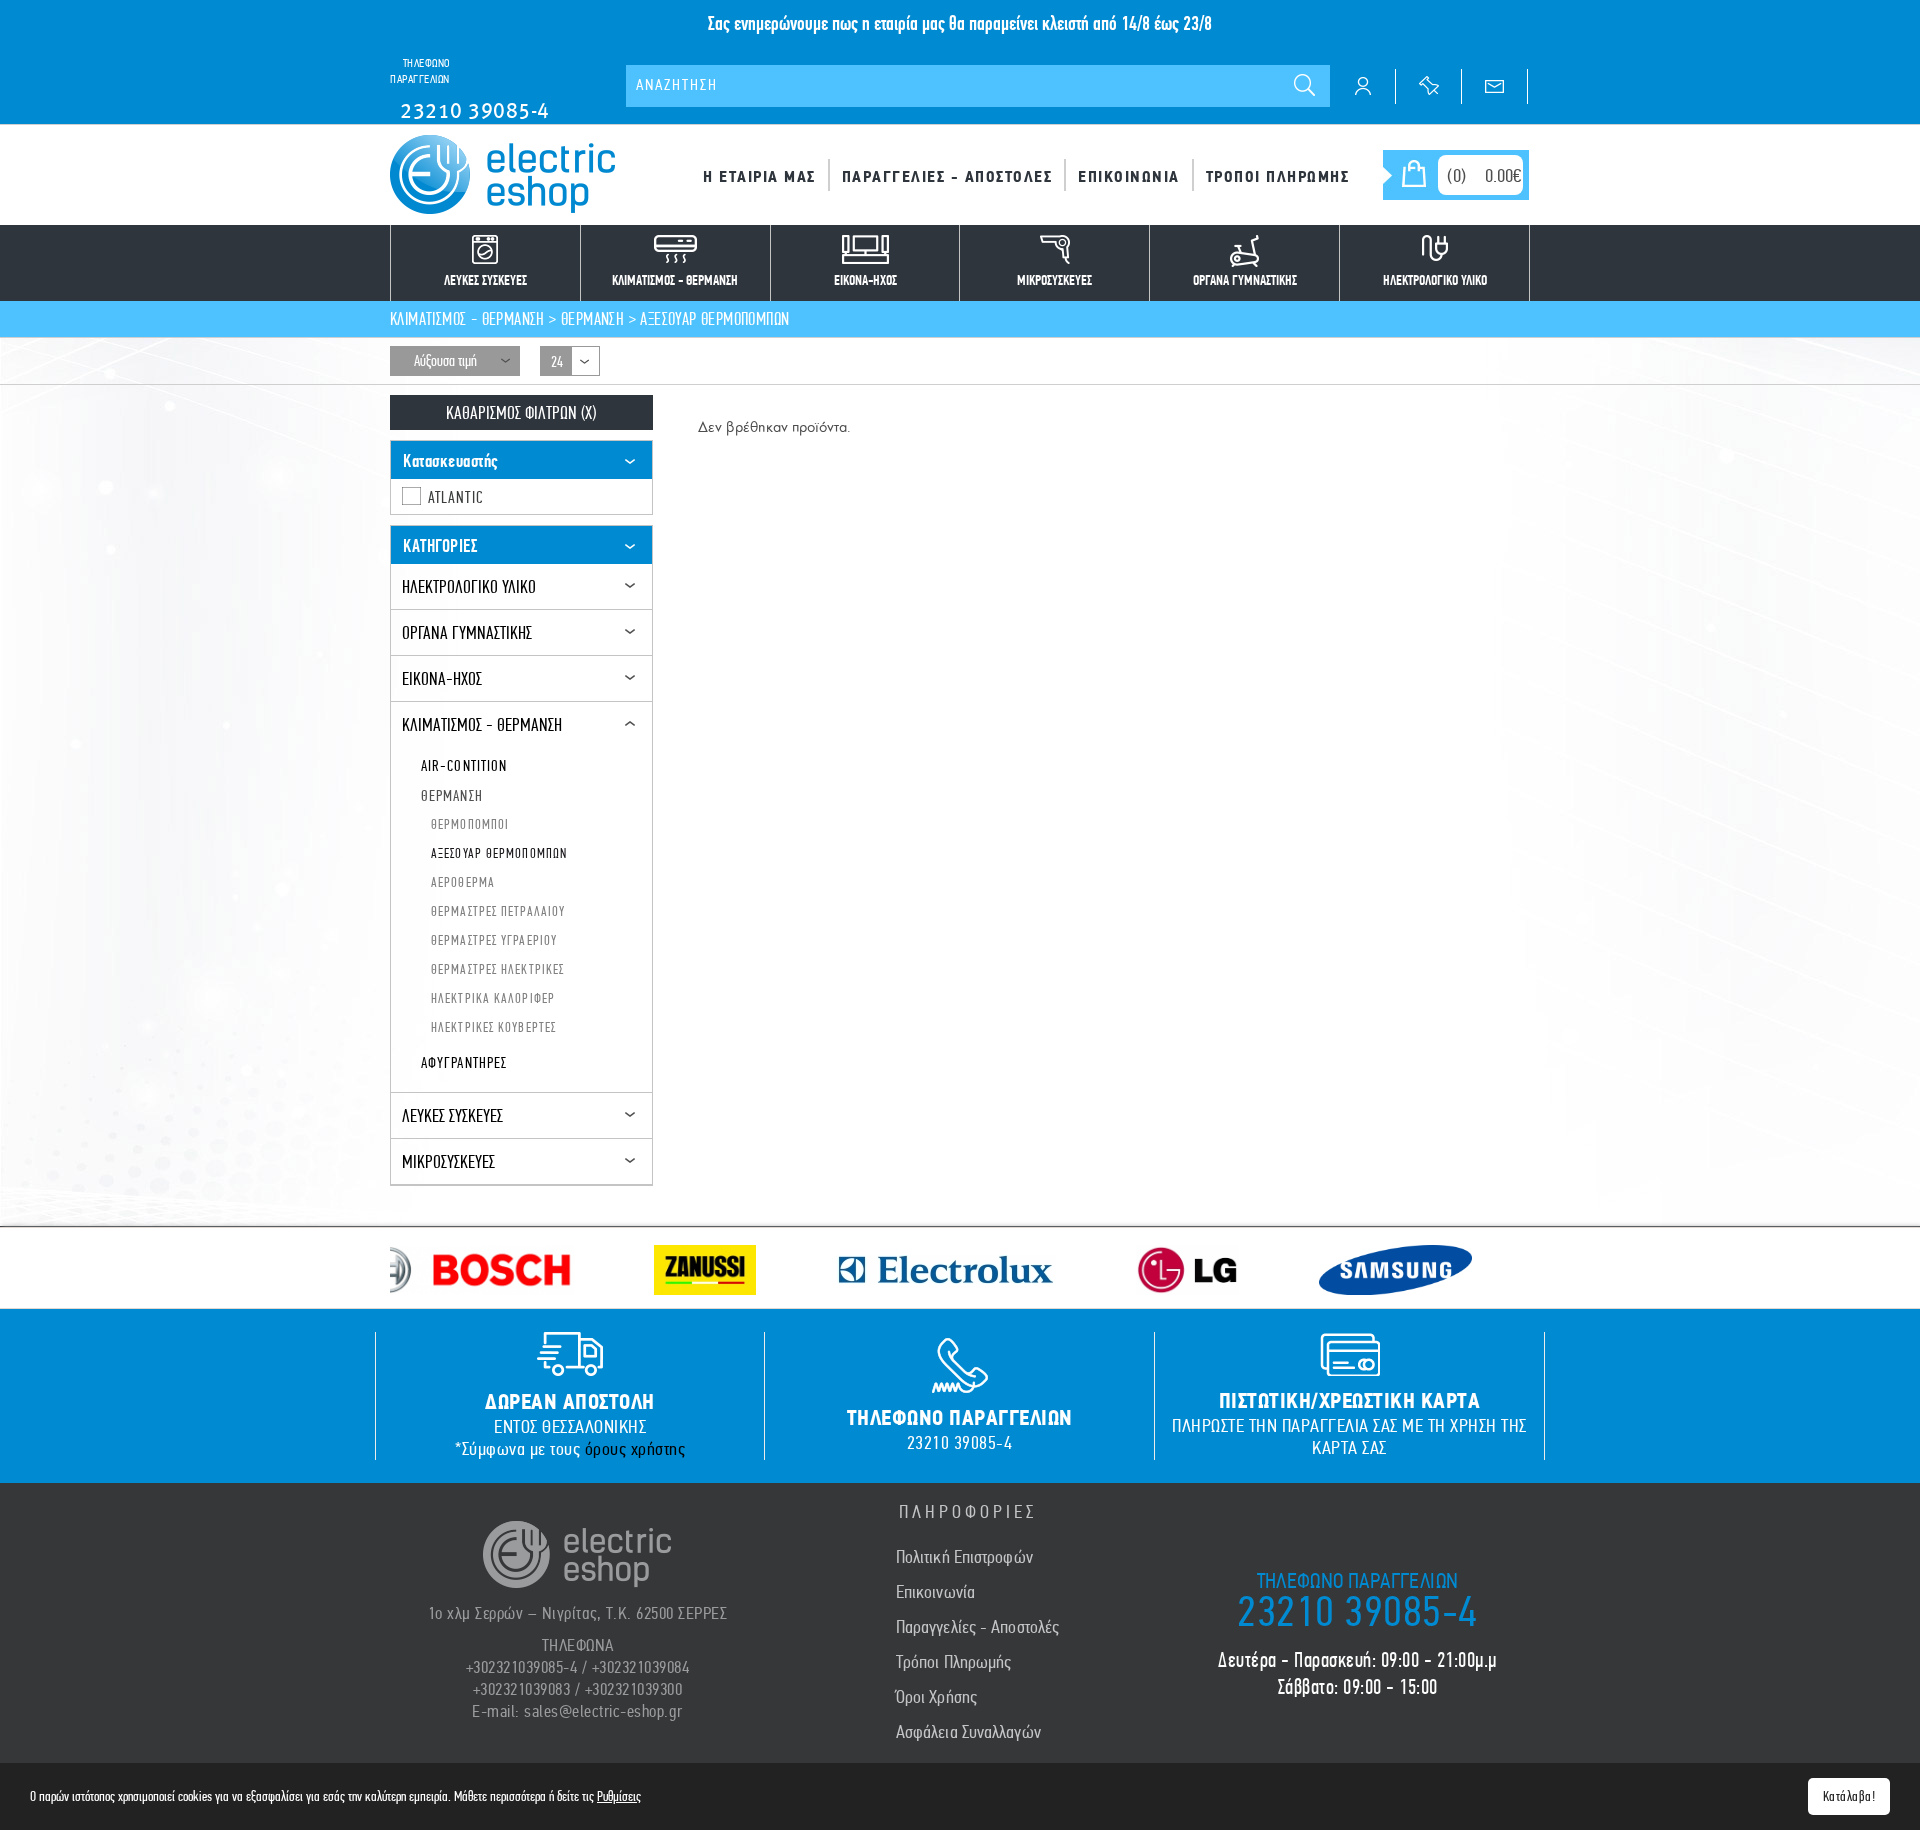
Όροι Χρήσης (936, 1697)
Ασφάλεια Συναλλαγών (968, 1732)
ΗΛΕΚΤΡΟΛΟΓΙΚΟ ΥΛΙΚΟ (469, 586)
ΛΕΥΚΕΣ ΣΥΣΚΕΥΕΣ (452, 1115)
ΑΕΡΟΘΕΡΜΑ (463, 882)
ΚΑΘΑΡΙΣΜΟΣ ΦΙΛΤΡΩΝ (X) (521, 412)
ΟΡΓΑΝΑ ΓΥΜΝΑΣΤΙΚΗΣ (467, 632)
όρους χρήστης (635, 1449)
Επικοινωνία (935, 1592)
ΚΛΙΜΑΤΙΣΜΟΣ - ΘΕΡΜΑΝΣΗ (467, 318)
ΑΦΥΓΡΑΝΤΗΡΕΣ (464, 1062)
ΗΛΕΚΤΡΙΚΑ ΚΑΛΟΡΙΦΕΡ (493, 998)
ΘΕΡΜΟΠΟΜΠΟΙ (470, 824)
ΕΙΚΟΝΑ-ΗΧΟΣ (442, 678)
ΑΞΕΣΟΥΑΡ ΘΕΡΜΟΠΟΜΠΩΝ (714, 318)
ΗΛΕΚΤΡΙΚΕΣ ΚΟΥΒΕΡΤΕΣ (493, 1027)
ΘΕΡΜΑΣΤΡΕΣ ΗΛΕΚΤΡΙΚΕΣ (497, 969)
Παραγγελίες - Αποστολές (977, 1627)
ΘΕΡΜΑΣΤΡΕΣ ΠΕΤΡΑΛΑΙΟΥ (498, 911)
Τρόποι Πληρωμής (954, 1662)
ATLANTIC (456, 497)
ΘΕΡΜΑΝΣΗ (592, 318)
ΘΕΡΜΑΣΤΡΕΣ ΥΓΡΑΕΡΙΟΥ (494, 940)
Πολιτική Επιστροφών (964, 1557)
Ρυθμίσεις (619, 1796)
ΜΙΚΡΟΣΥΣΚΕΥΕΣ (448, 1161)
